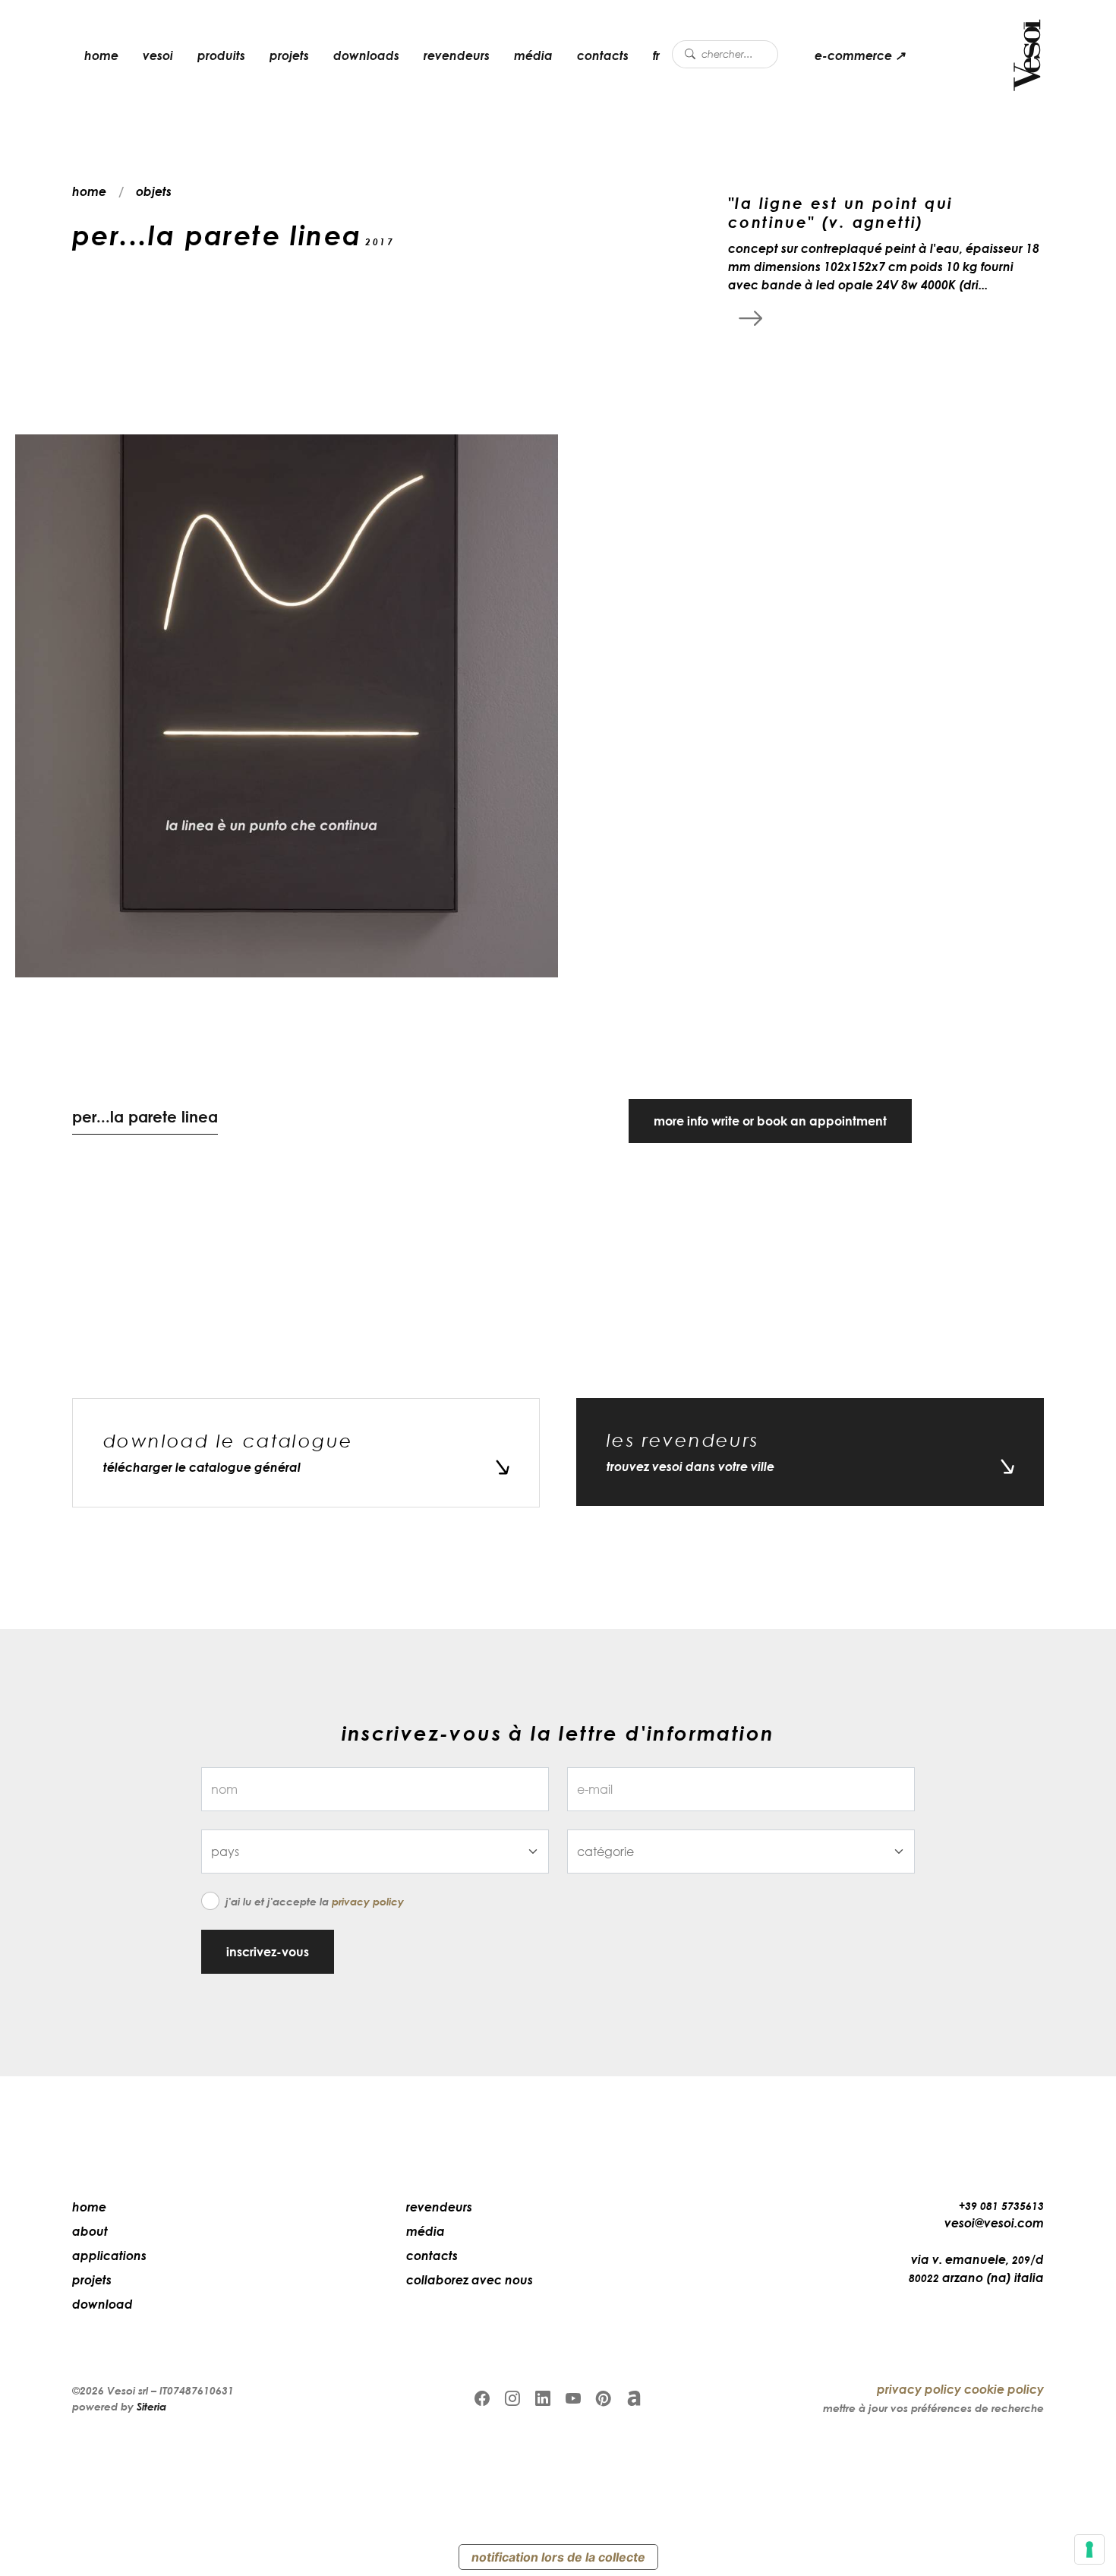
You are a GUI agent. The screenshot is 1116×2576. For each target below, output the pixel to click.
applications (109, 2256)
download (102, 2304)
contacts (603, 55)
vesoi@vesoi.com (994, 2223)
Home (89, 2207)
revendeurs (457, 55)
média (533, 55)
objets (154, 191)
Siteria (151, 2406)
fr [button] (656, 55)
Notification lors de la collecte (558, 2557)
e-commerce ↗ (860, 55)
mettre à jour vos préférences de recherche (933, 2408)
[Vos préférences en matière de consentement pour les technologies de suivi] (1089, 2549)
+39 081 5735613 (1001, 2206)
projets (289, 55)
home (101, 55)
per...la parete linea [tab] (145, 1116)
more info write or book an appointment (770, 1121)
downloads (366, 55)
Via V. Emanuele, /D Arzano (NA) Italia (976, 2268)
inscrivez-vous (268, 1952)
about (90, 2231)
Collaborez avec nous (470, 2280)
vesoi (158, 55)
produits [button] (221, 55)
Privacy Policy (368, 1901)
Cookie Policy (1004, 2389)
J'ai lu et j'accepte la (315, 1901)
